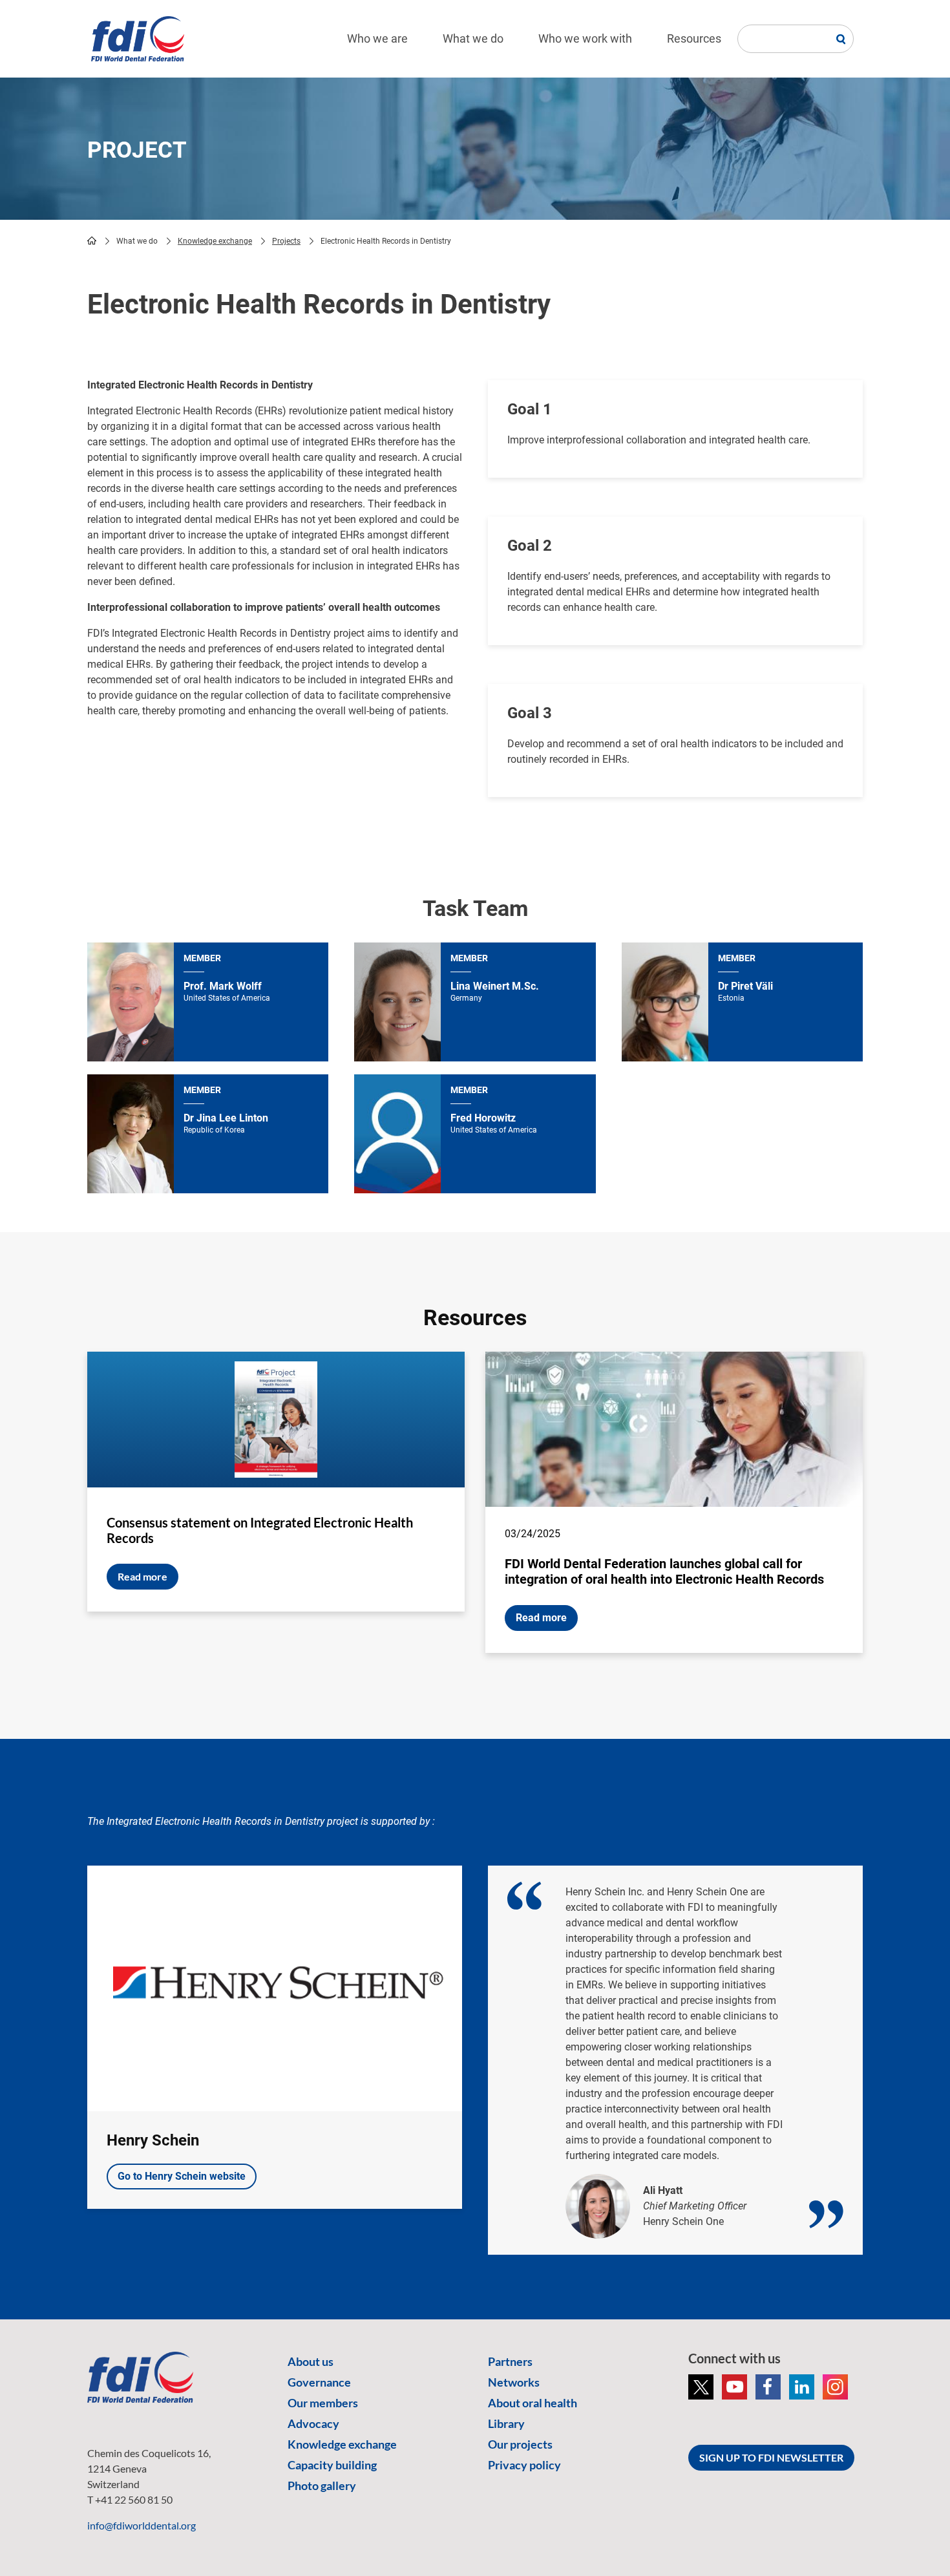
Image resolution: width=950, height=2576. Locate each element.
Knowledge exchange (215, 241)
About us (311, 2361)
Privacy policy (524, 2465)
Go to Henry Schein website (182, 2176)
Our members (323, 2403)
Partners (510, 2361)
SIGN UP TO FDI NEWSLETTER (771, 2457)
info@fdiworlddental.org (142, 2525)
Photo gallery (322, 2486)
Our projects (520, 2444)
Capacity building (332, 2465)
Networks (514, 2382)
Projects (286, 241)
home (92, 240)
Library (506, 2423)
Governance (319, 2382)
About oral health (533, 2403)
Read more (142, 1576)
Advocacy (313, 2423)
